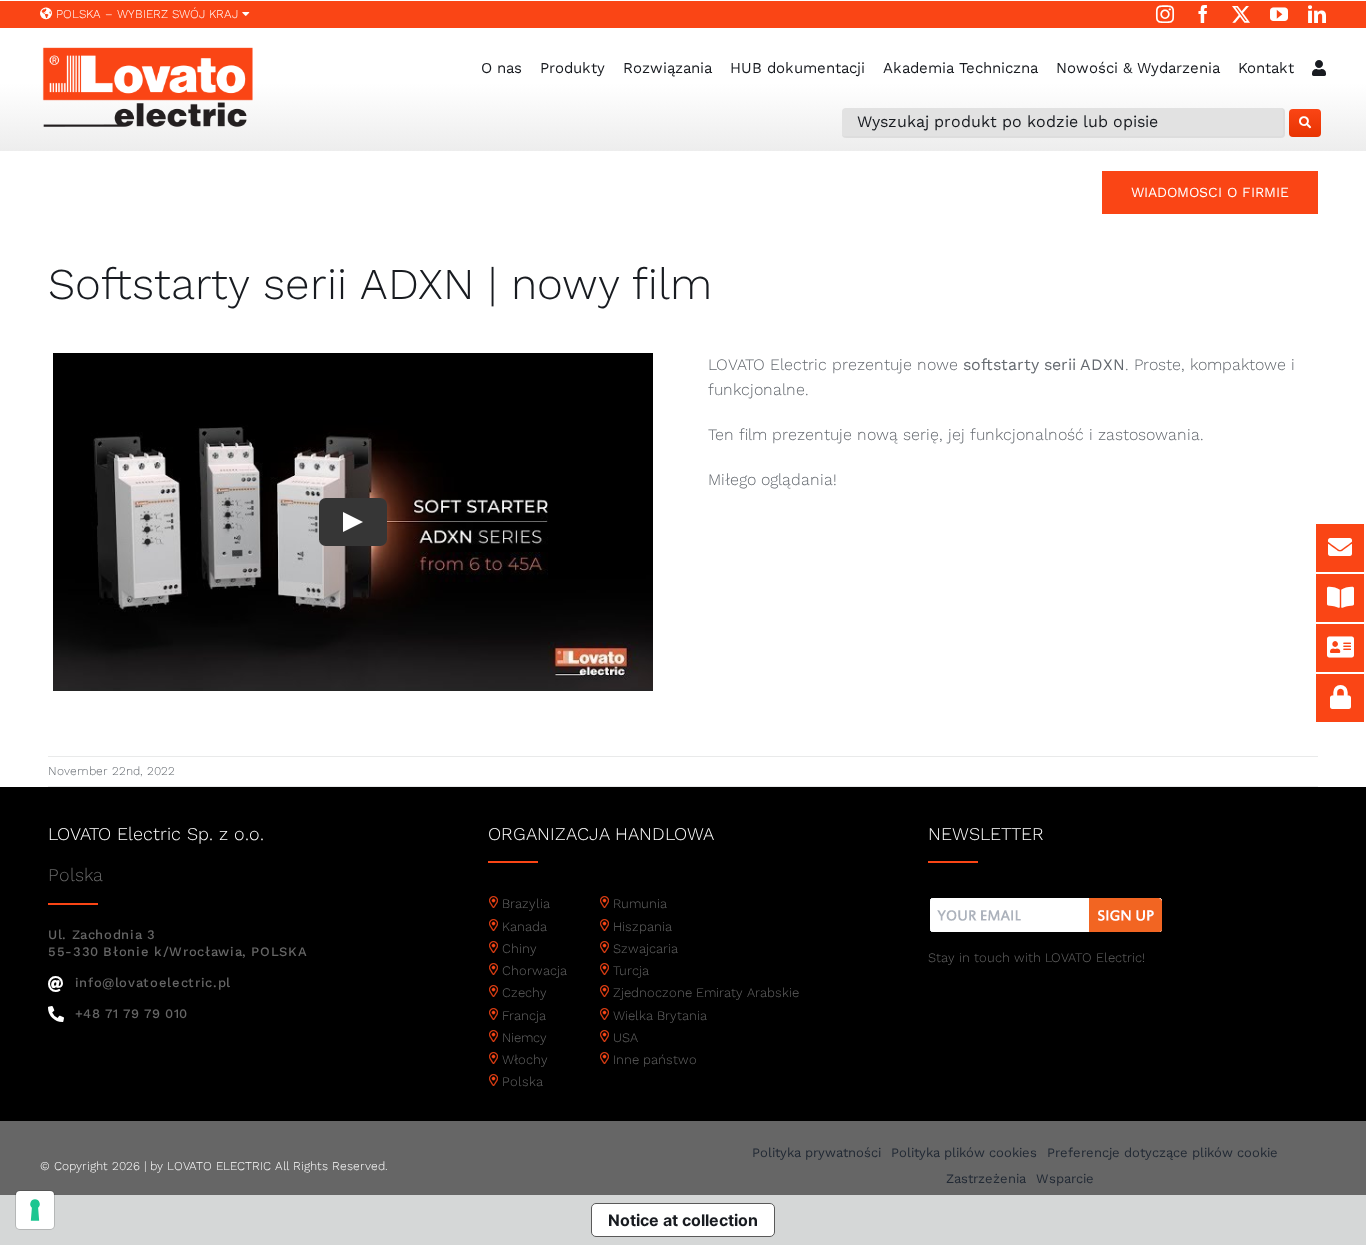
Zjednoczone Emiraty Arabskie (706, 992)
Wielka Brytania (660, 1015)
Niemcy (524, 1037)
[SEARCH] (1305, 123)
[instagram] (1165, 14)
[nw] (1046, 900)
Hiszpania (642, 926)
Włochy (525, 1059)
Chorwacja (534, 970)
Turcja (631, 970)
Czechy (524, 992)
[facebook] (1203, 14)
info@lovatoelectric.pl (153, 982)
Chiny (519, 948)
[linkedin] (1317, 14)
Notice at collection (683, 1220)
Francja (524, 1015)
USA (625, 1037)
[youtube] (1279, 14)
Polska (522, 1081)
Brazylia (526, 903)
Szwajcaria (645, 948)
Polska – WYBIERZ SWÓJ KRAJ (147, 14)
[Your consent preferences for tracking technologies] (35, 1210)
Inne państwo (655, 1059)
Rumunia (640, 903)
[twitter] (1241, 14)
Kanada (524, 926)
